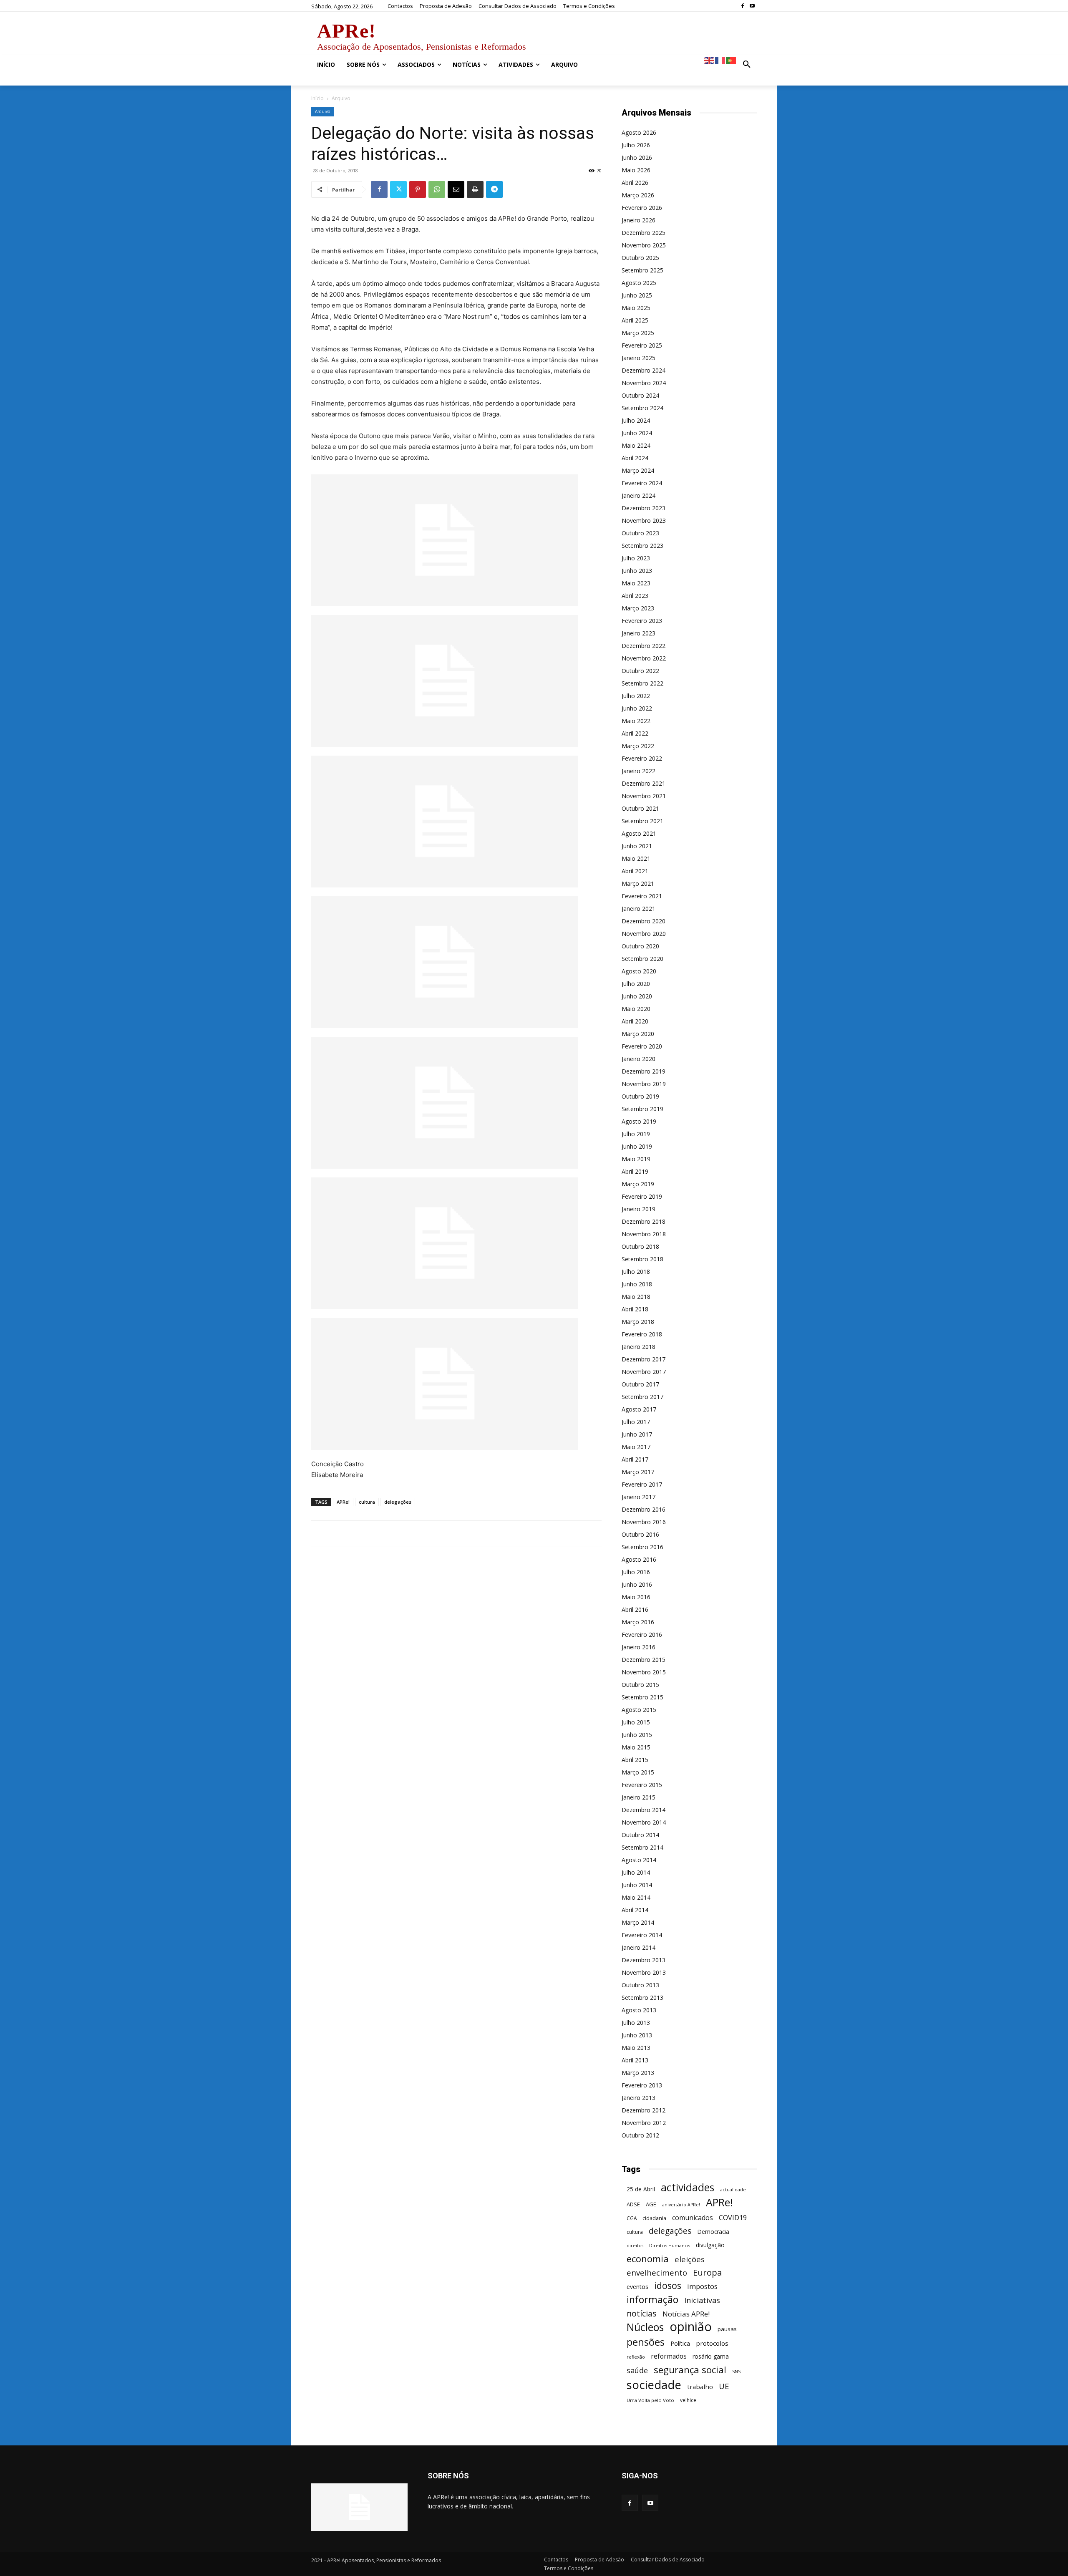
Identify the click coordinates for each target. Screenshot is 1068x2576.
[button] (747, 65)
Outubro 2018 (640, 1246)
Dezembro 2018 (644, 1221)
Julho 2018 (636, 1272)
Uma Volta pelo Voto (650, 2400)
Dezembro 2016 (644, 1509)
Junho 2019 (637, 1146)
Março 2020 (638, 1034)
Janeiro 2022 (639, 771)
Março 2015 (638, 1772)
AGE (651, 2204)
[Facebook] (742, 6)
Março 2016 (638, 1622)
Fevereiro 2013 (642, 2085)
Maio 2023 (636, 583)
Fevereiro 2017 (642, 1484)
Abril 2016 (635, 1609)
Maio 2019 (636, 1159)
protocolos (712, 2343)
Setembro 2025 (642, 270)
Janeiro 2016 (639, 1647)
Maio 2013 (636, 2048)
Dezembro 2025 (644, 233)
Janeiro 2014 (639, 1947)
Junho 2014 (637, 1885)
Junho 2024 (637, 433)
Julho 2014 (636, 1872)
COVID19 (733, 2218)
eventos (637, 2287)
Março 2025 (638, 333)
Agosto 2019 (639, 1121)
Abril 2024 (635, 458)
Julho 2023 (636, 558)
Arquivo (322, 111)
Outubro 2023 (640, 533)
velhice (688, 2400)
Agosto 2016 (639, 1559)
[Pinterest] (418, 189)
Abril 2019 (635, 1171)
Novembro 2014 (644, 1822)
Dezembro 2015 (644, 1660)
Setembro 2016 (642, 1547)
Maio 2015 (636, 1747)
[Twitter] (398, 189)
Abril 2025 (635, 320)
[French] (720, 60)
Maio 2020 (636, 1009)
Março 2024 (638, 470)
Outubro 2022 (640, 671)
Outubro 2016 (640, 1534)
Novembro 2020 (644, 934)
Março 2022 (638, 746)
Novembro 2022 (644, 658)
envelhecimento (657, 2272)
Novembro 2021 (644, 796)
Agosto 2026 (639, 132)
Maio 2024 (636, 445)
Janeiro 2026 (639, 220)
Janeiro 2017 (639, 1497)
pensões (646, 2342)
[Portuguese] (731, 60)
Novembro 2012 (644, 2123)
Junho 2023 (637, 571)
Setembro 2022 (642, 683)
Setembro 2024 (642, 408)
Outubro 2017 (640, 1384)
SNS (736, 2372)
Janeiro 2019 (639, 1209)
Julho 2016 (636, 1572)
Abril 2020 (635, 1021)
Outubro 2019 (640, 1096)
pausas (727, 2329)
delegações (398, 1502)
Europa (707, 2272)
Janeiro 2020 (639, 1059)
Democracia (713, 2232)
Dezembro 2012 (644, 2110)
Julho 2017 (636, 1422)
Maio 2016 (636, 1597)
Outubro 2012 (640, 2135)
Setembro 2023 (642, 546)
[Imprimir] (475, 189)
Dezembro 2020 (644, 921)
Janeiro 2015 (639, 1797)
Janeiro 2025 (639, 358)
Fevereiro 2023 (642, 621)
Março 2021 (638, 883)
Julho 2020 (636, 984)
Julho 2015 (636, 1722)
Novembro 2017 (644, 1372)
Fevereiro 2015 (642, 1785)
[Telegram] (494, 189)
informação (652, 2300)
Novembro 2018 (644, 1234)
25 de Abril (641, 2189)
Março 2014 (638, 1922)
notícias (642, 2313)
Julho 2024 (636, 420)
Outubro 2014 (640, 1835)
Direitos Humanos (670, 2245)
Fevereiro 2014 (642, 1935)
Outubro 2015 (640, 1685)
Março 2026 (638, 195)
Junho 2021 (637, 846)
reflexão (636, 2357)
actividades (688, 2187)
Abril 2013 (635, 2060)
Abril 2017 (635, 1459)
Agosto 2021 (639, 833)
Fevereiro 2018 (642, 1334)
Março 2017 (638, 1472)
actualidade (733, 2189)
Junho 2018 (637, 1284)
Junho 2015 (637, 1735)
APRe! (343, 1502)
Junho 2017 (637, 1434)
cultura (367, 1502)
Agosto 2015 (639, 1710)
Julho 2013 (636, 2023)
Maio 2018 (636, 1297)
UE (724, 2386)
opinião (691, 2327)
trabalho (700, 2387)
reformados (669, 2356)
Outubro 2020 (640, 946)
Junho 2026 (637, 158)
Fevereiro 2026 (642, 208)
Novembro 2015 (644, 1672)
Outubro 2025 (640, 258)
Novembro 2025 (644, 245)
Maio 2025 (636, 308)
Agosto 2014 (639, 1860)
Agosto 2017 (639, 1409)
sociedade (654, 2385)
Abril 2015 (635, 1760)
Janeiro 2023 (639, 633)
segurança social (690, 2370)
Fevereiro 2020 (642, 1046)
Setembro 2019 (642, 1109)
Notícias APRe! (686, 2314)
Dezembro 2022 (644, 646)
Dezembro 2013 (644, 1960)
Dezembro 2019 (644, 1071)
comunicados (693, 2218)
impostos (702, 2286)
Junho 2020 (637, 996)
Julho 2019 (636, 1134)
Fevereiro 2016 (642, 1635)
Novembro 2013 (644, 1972)
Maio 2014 (636, 1897)
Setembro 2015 (642, 1697)
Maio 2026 (636, 170)
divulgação (710, 2245)
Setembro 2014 (642, 1847)
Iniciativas (702, 2300)
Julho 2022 (636, 696)
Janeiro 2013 (639, 2098)
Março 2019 (638, 1184)
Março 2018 (638, 1322)
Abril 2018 (635, 1309)
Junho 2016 (637, 1584)
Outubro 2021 (640, 808)
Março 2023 (638, 608)
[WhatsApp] (437, 189)
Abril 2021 (635, 871)
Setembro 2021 (642, 821)
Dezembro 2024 (644, 370)
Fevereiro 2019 (642, 1196)
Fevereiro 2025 (642, 345)
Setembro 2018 (642, 1259)
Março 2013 (638, 2073)
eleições (690, 2260)
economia (648, 2259)
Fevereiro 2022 (642, 758)
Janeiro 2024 (639, 495)
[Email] (456, 189)
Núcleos (645, 2327)
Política (680, 2343)
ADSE (633, 2204)
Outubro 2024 (640, 395)
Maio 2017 (636, 1447)
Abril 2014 (635, 1910)
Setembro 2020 (642, 959)
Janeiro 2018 (639, 1347)
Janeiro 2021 (639, 909)
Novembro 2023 (644, 520)
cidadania (654, 2218)
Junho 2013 (637, 2035)
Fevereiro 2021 (642, 896)
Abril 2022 (635, 733)
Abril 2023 (635, 596)
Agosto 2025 (639, 283)
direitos (635, 2246)
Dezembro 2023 (644, 508)
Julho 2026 (636, 145)
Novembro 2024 (644, 383)
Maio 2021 (636, 858)
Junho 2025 (637, 295)
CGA (632, 2218)
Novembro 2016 (644, 1522)
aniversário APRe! (681, 2205)
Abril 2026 (635, 183)
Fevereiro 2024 (642, 483)
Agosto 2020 (639, 971)
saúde (637, 2371)
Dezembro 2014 (644, 1810)
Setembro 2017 (642, 1397)
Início (317, 98)
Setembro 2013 (642, 1998)
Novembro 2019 (644, 1084)
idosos (668, 2285)
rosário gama (711, 2356)
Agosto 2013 (639, 2010)
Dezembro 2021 (644, 783)
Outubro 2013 (640, 1985)
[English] (710, 60)
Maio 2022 (636, 721)
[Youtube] (752, 6)
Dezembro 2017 (644, 1359)
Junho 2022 (637, 708)
